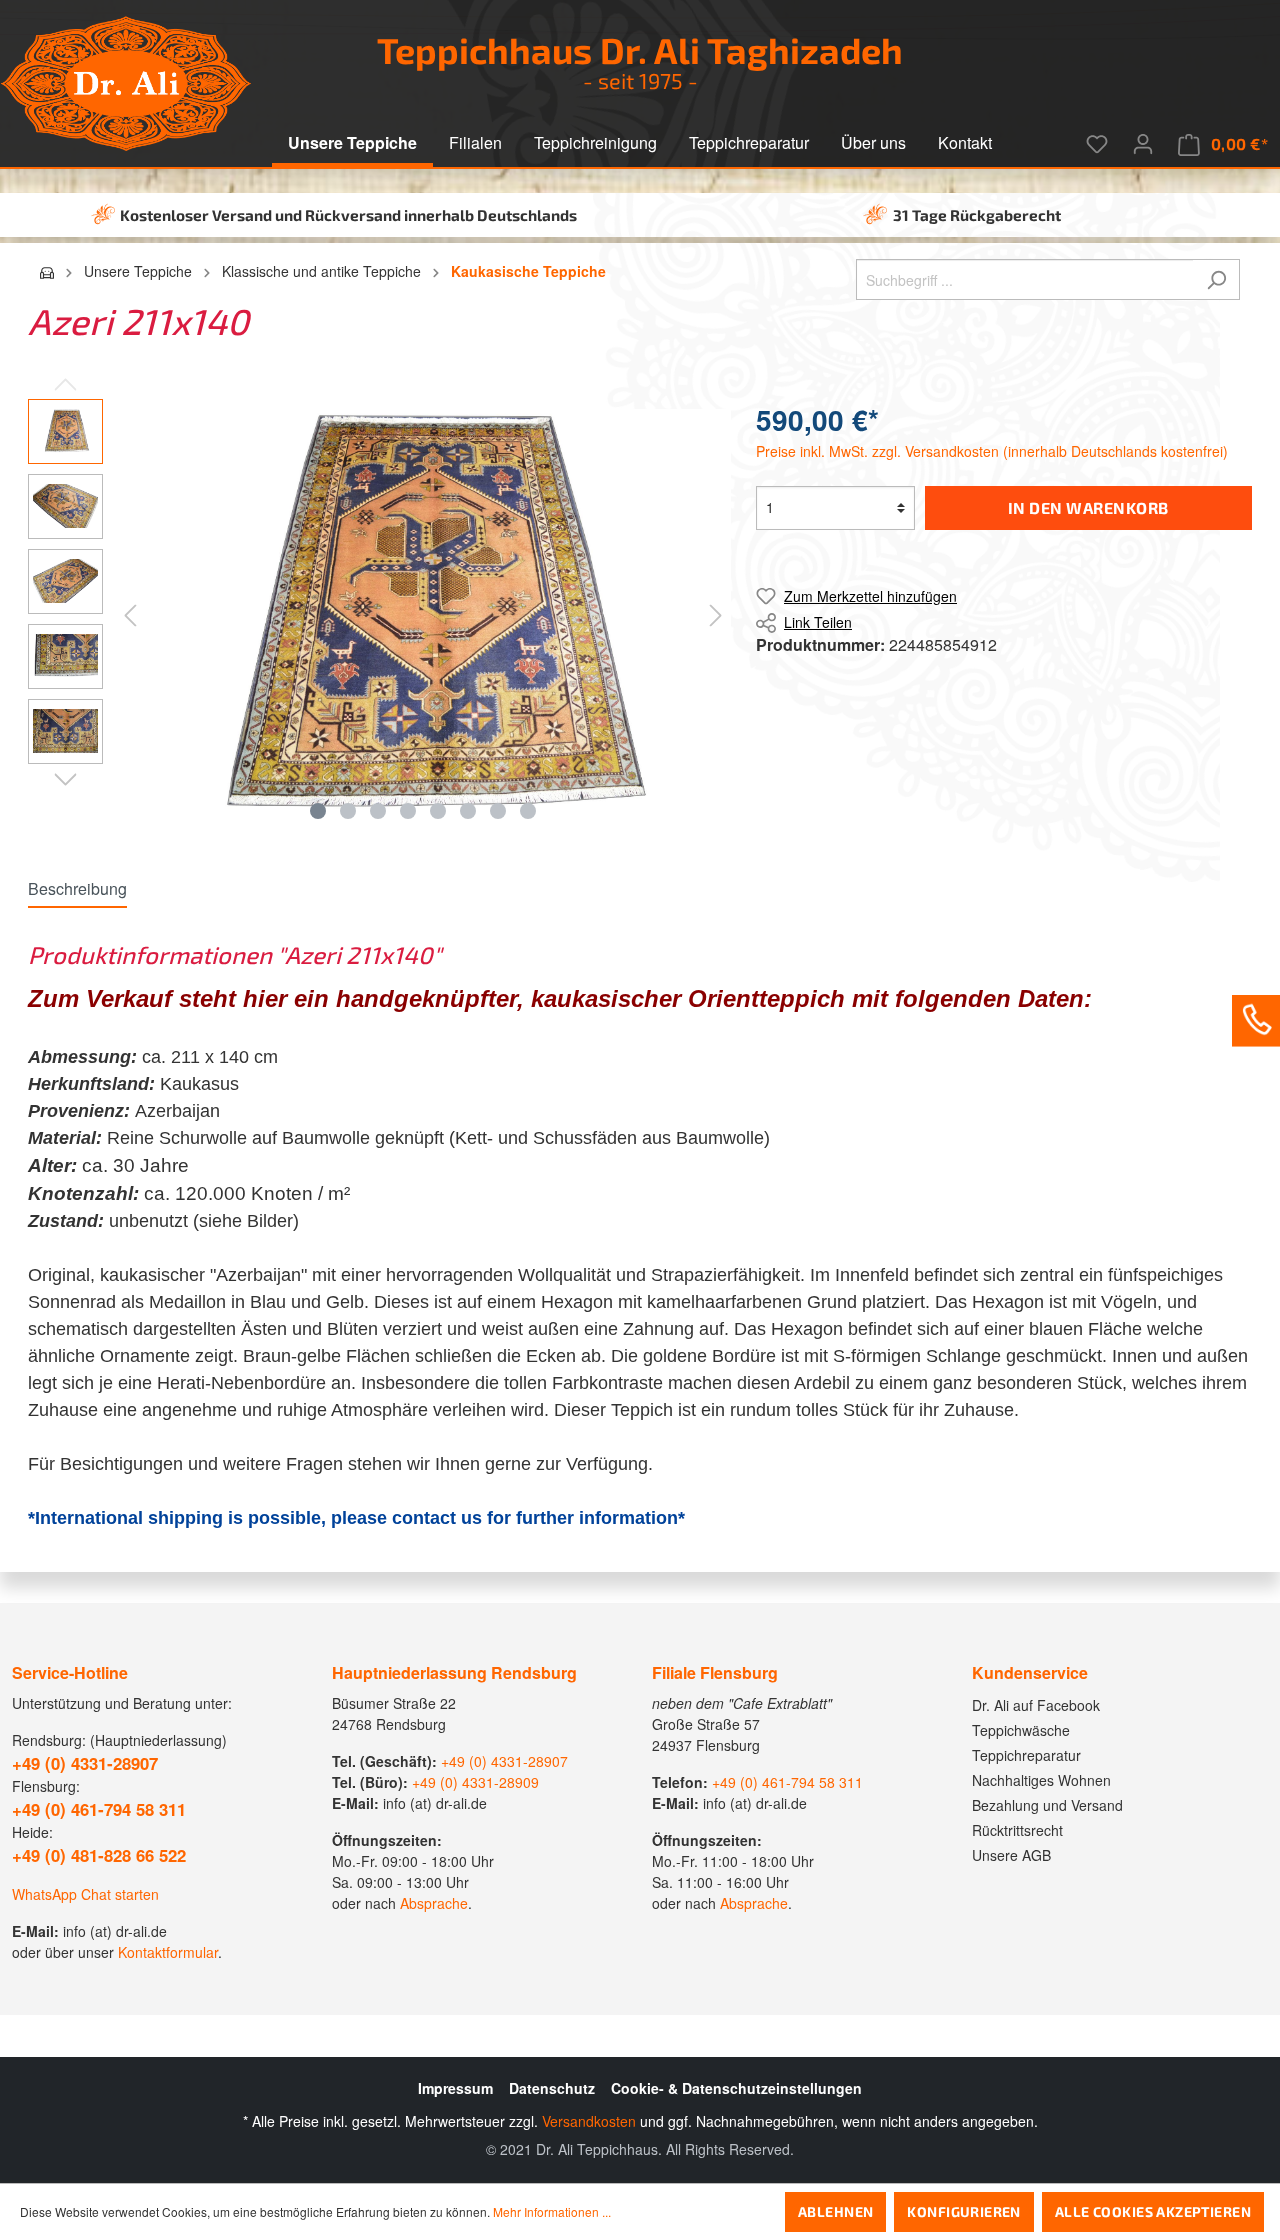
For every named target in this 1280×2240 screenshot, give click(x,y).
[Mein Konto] (1143, 144)
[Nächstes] (716, 613)
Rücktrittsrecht (1017, 1830)
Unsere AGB (1011, 1855)
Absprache (434, 1903)
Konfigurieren (963, 2211)
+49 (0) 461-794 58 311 (787, 1782)
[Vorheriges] (130, 613)
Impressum (455, 2088)
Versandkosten (589, 2121)
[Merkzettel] (1097, 144)
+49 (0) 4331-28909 (475, 1782)
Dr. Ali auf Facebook (1036, 1705)
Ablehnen (835, 2211)
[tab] (77, 888)
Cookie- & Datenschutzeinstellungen (736, 2088)
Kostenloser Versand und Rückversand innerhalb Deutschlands (348, 215)
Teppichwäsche (1021, 1730)
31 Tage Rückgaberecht (977, 215)
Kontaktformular (168, 1952)
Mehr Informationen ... (552, 2211)
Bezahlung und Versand (1047, 1805)
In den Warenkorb (1088, 507)
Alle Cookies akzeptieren (1153, 2211)
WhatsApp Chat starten (85, 1894)
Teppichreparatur (1026, 1755)
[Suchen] (1216, 279)
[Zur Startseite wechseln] (126, 83)
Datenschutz (552, 2088)
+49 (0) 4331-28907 (504, 1761)
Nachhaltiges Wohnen (1041, 1780)
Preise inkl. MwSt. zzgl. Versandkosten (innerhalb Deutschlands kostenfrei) (992, 451)
